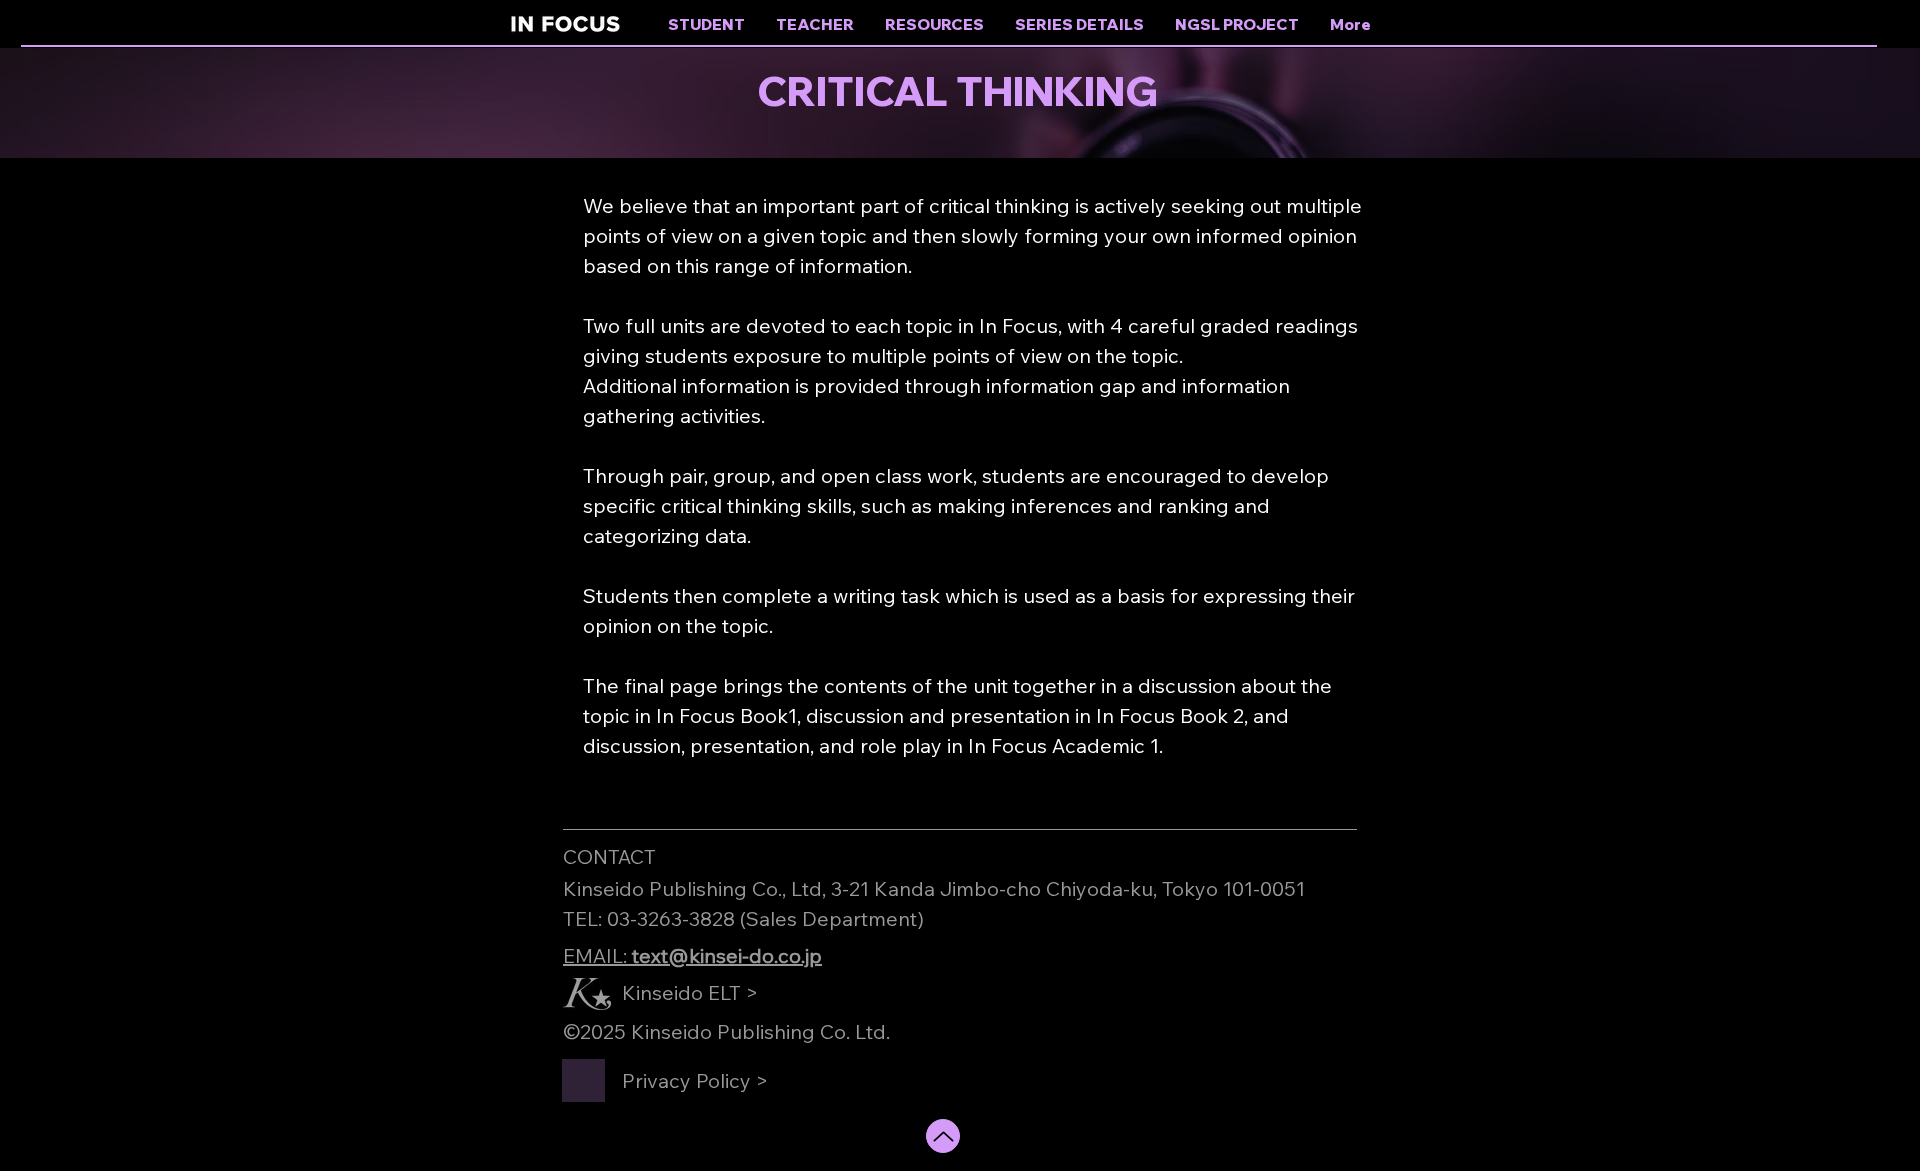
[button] (934, 25)
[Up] (943, 1136)
